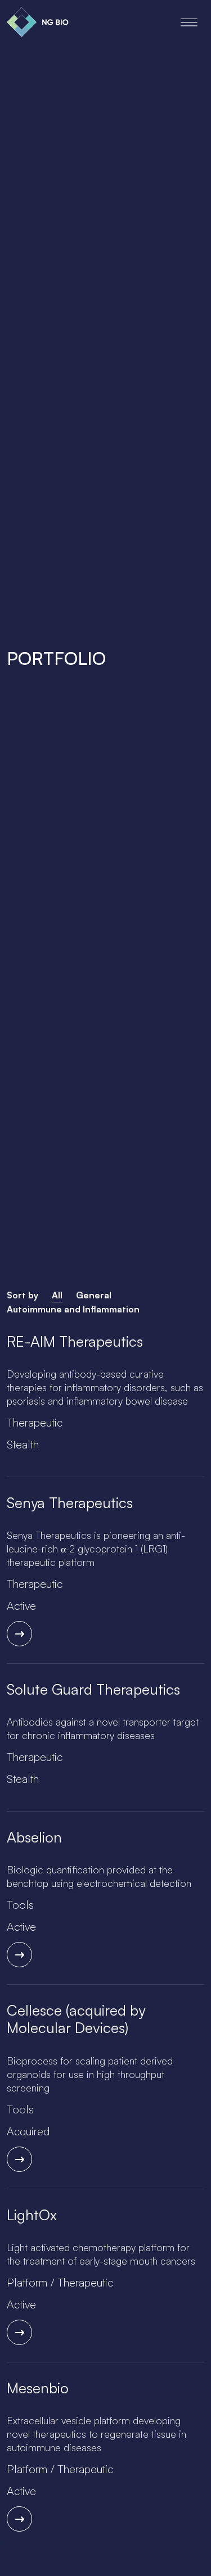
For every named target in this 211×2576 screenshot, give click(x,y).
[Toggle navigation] (189, 22)
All (57, 1295)
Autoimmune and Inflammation (73, 1309)
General (94, 1295)
